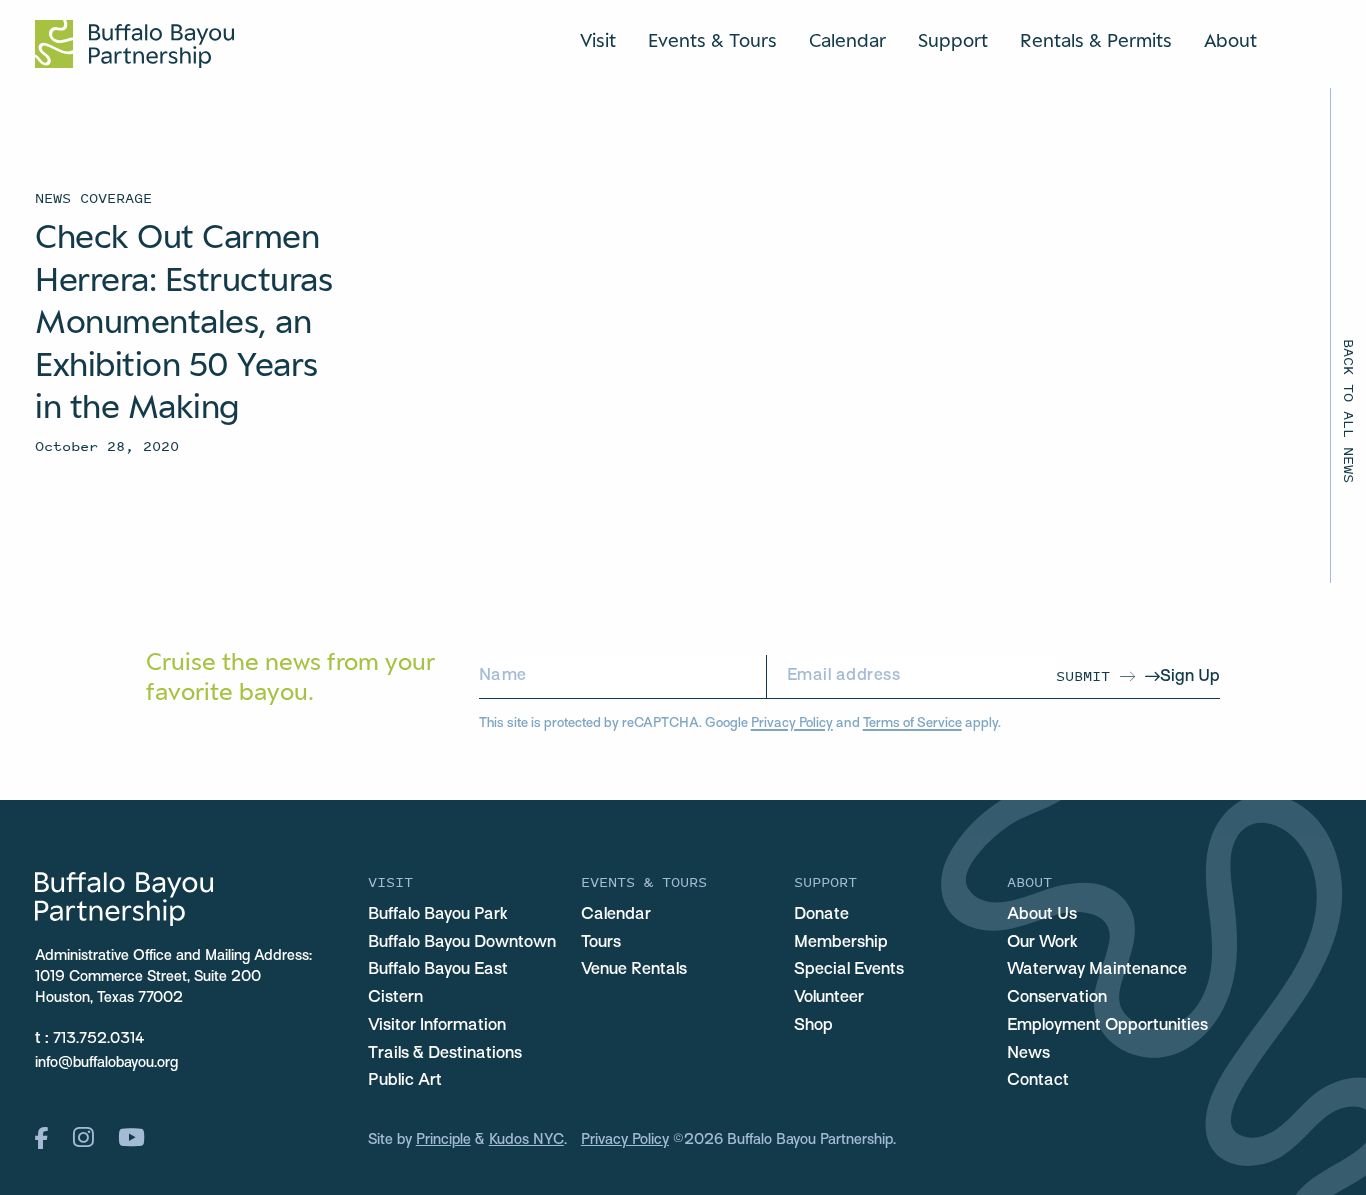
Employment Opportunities (1107, 1026)
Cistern (395, 998)
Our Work (1042, 943)
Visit (598, 40)
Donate (821, 915)
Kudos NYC (526, 1140)
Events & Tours (712, 40)
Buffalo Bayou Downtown (462, 943)
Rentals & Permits (1096, 40)
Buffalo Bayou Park (438, 915)
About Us (1042, 915)
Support (953, 40)
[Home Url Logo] (134, 44)
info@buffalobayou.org (106, 1063)
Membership (841, 943)
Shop (813, 1026)
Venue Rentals (634, 970)
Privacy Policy (792, 723)
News (1028, 1054)
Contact (1038, 1081)
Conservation (1057, 998)
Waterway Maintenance (1097, 970)
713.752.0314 (99, 1039)
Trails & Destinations (445, 1054)
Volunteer (829, 998)
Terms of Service (912, 723)
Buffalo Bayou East (438, 970)
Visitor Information (437, 1026)
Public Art (405, 1081)
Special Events (849, 970)
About (1230, 40)
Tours (601, 943)
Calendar (847, 40)
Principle (443, 1140)
